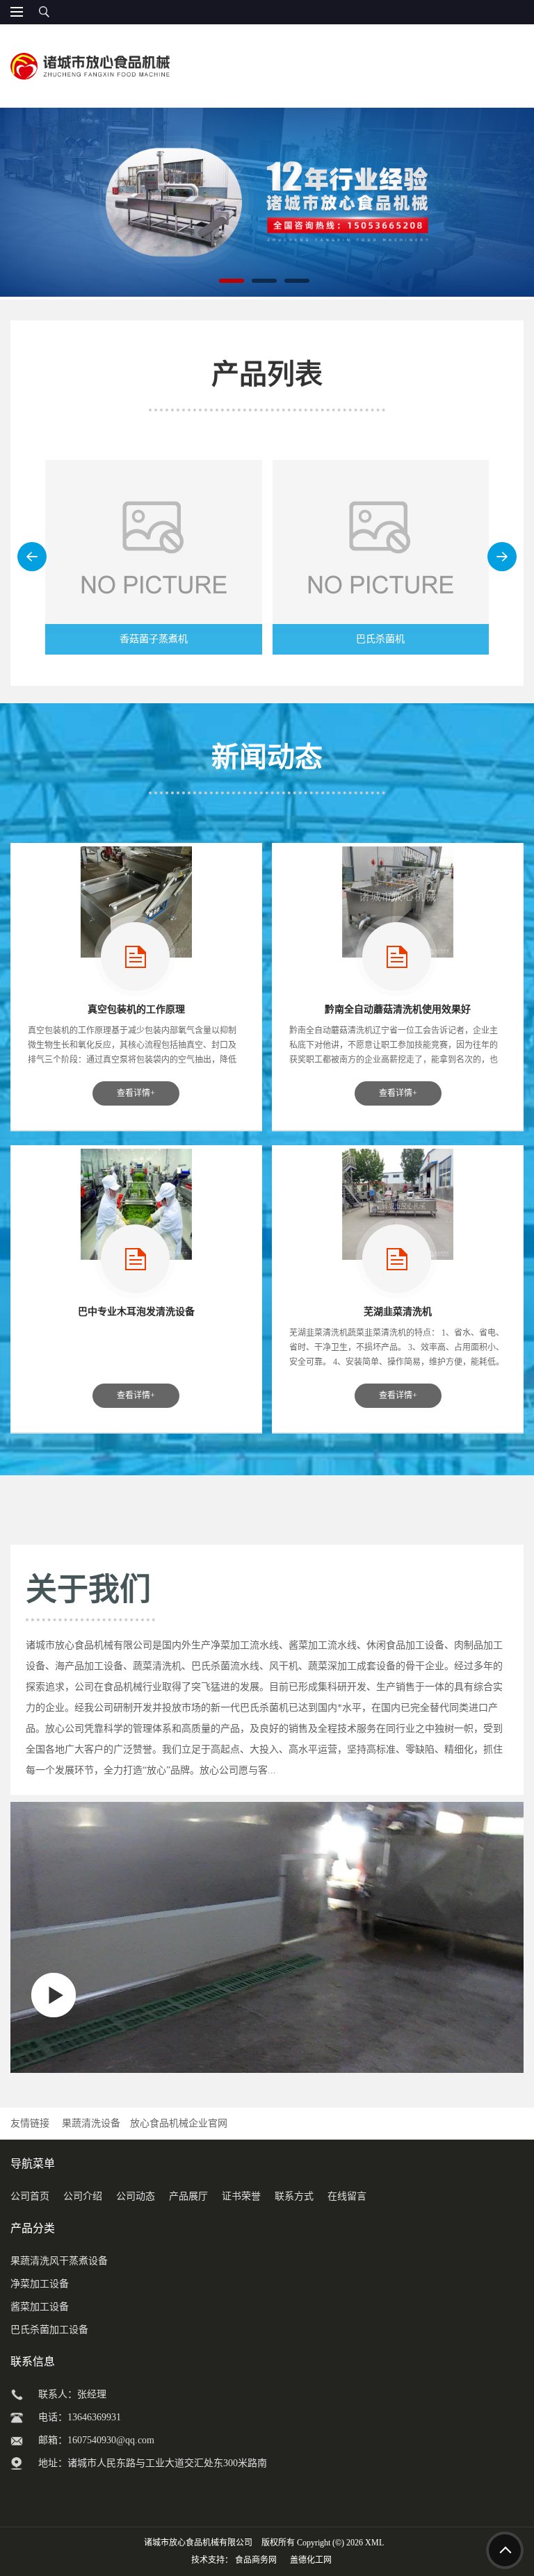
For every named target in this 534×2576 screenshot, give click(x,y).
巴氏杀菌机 (380, 639)
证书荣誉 (241, 2196)
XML (374, 2543)
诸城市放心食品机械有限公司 (198, 2543)
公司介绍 (83, 2196)
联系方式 (294, 2196)
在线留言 (347, 2196)
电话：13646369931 (80, 2417)
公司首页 (30, 2196)
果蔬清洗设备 (91, 2123)
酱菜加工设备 (40, 2307)
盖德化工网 (311, 2560)
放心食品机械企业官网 (179, 2123)
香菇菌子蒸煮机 (154, 639)
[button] (32, 557)
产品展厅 (188, 2196)
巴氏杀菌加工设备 (49, 2330)
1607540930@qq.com (111, 2440)
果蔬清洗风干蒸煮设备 (59, 2261)
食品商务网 (256, 2560)
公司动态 (136, 2196)
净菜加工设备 (40, 2284)
